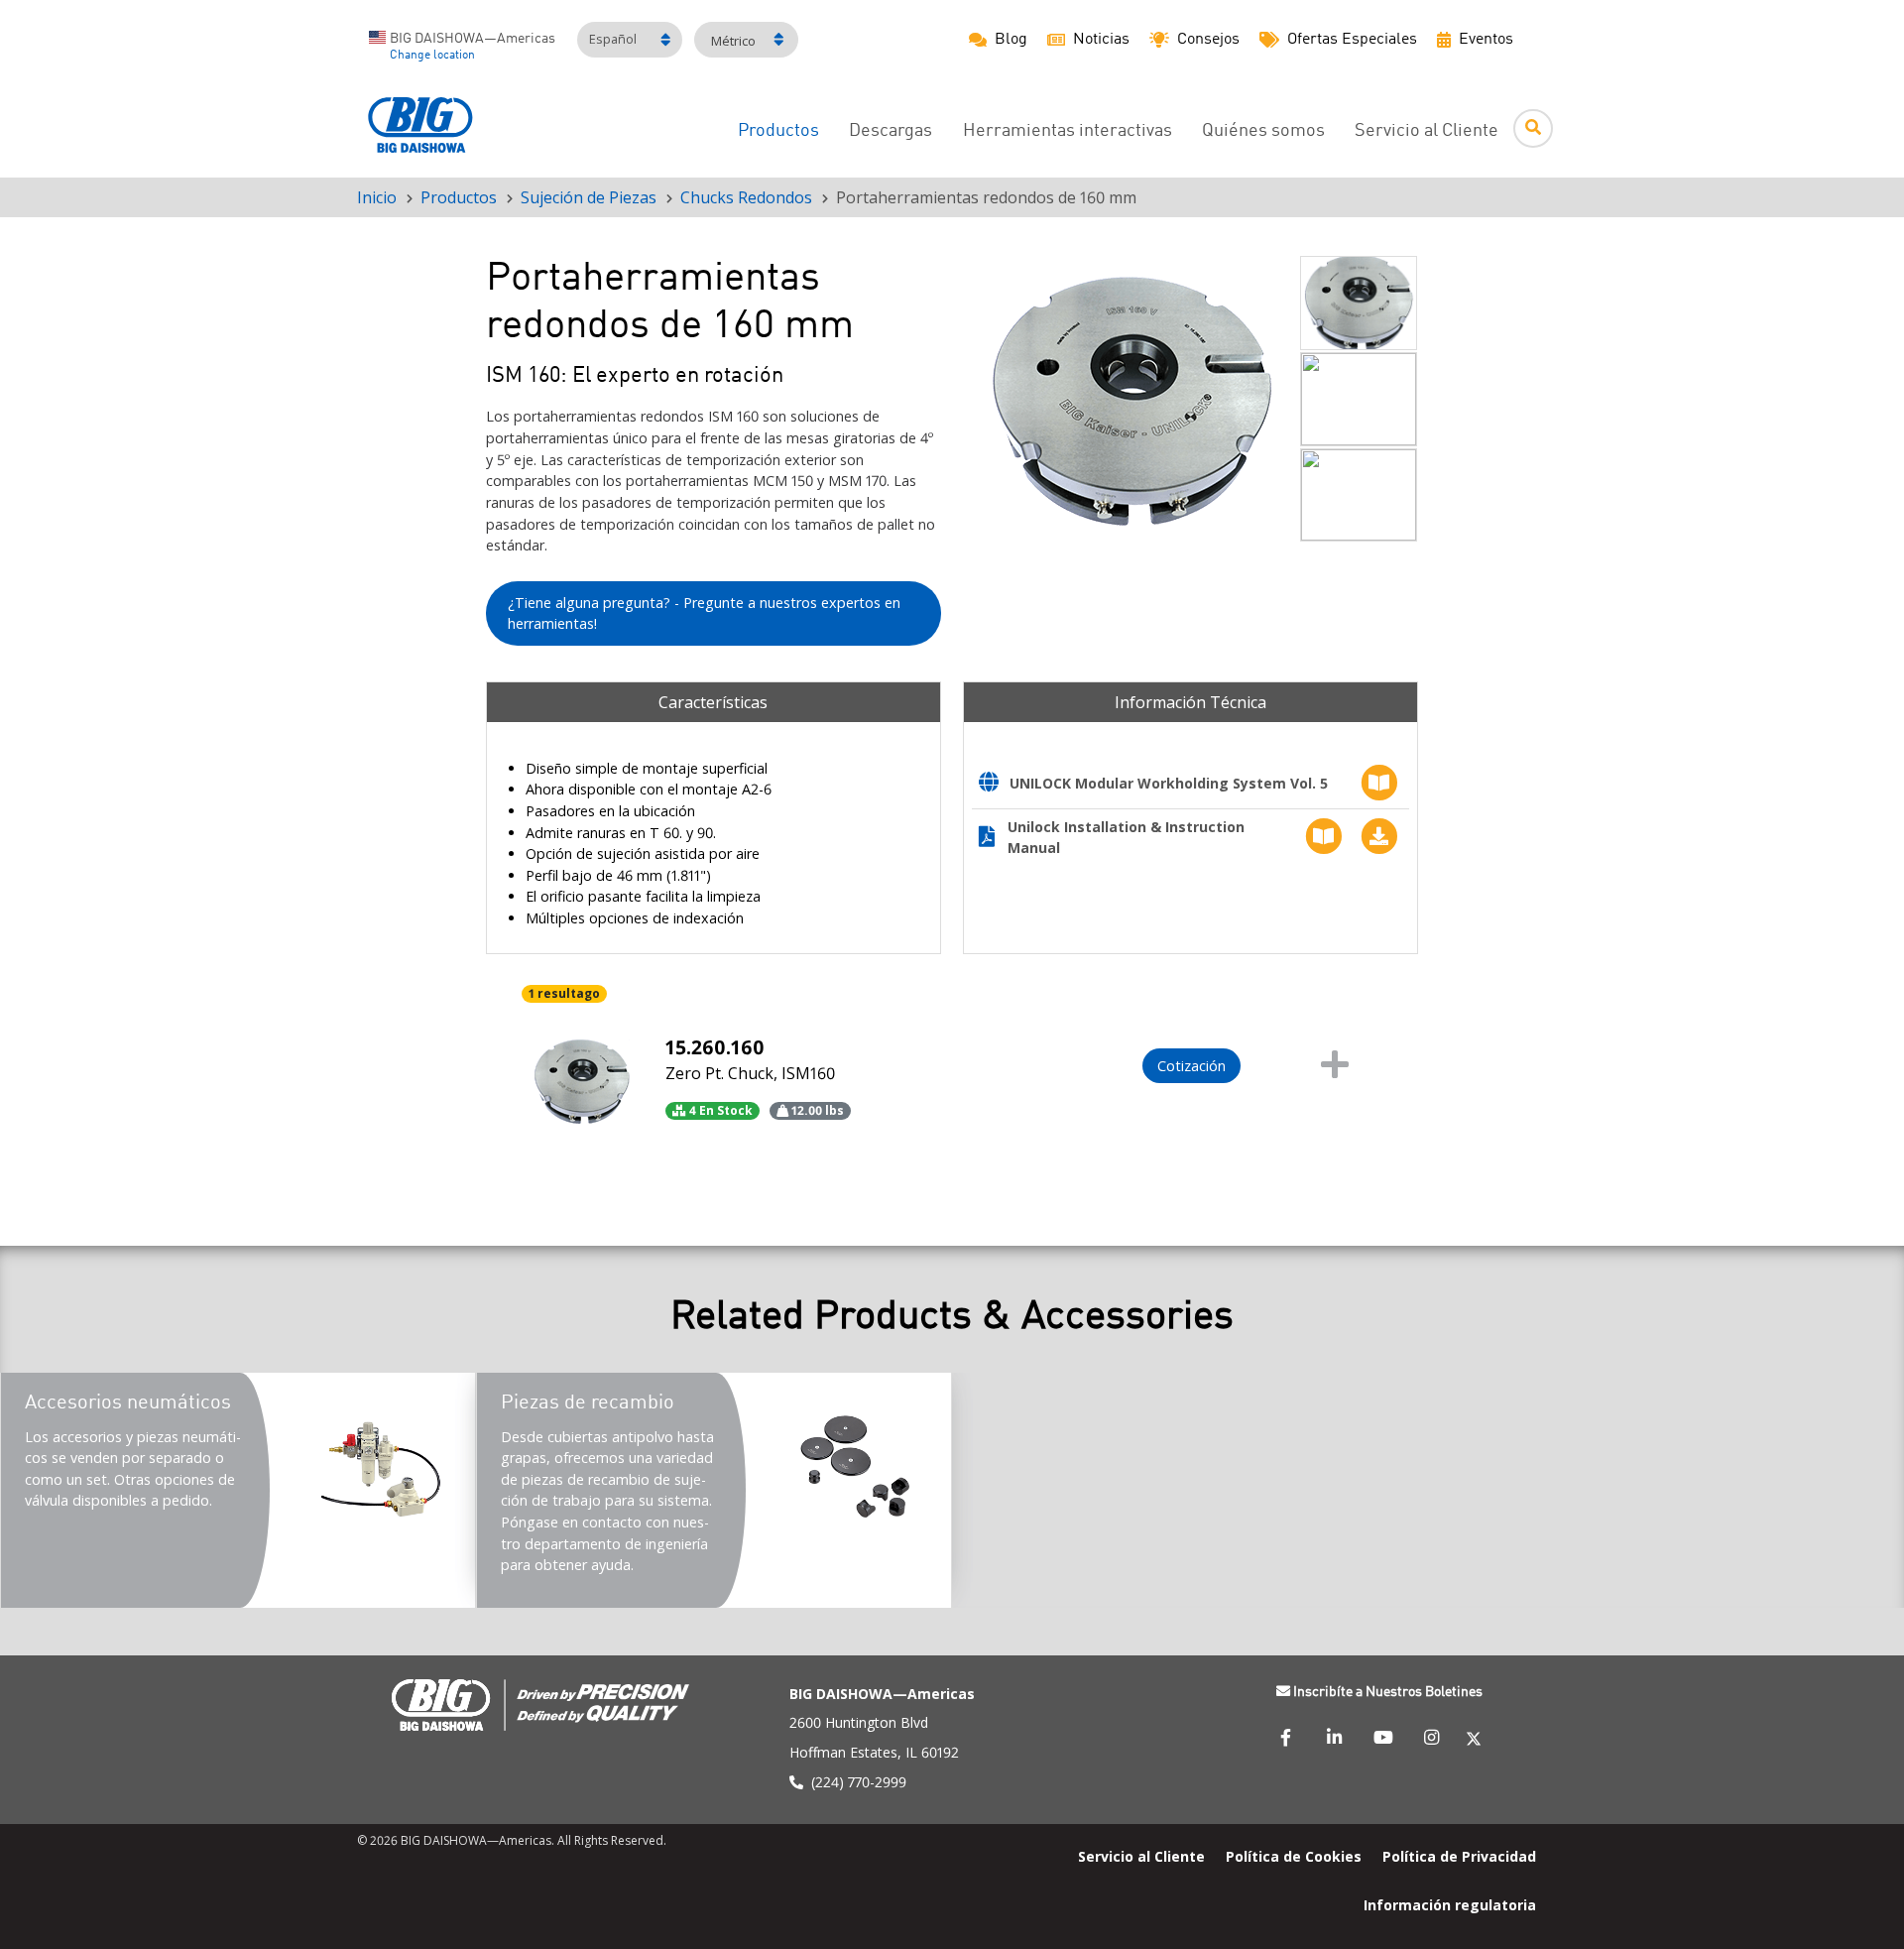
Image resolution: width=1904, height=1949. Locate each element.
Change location (432, 56)
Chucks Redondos (746, 197)
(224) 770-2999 (859, 1782)
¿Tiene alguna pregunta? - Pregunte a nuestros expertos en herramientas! (704, 613)
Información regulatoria (1450, 1905)
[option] (1131, 401)
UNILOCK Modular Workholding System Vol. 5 (1169, 783)
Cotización (1191, 1066)
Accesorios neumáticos (128, 1403)
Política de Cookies (1294, 1856)
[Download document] (1374, 837)
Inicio (377, 197)
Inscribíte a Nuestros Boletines (1388, 1692)
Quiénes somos (1263, 131)
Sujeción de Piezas (589, 197)
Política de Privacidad (1459, 1856)
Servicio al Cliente (1427, 131)
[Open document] (994, 784)
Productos (778, 131)
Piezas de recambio (588, 1403)
